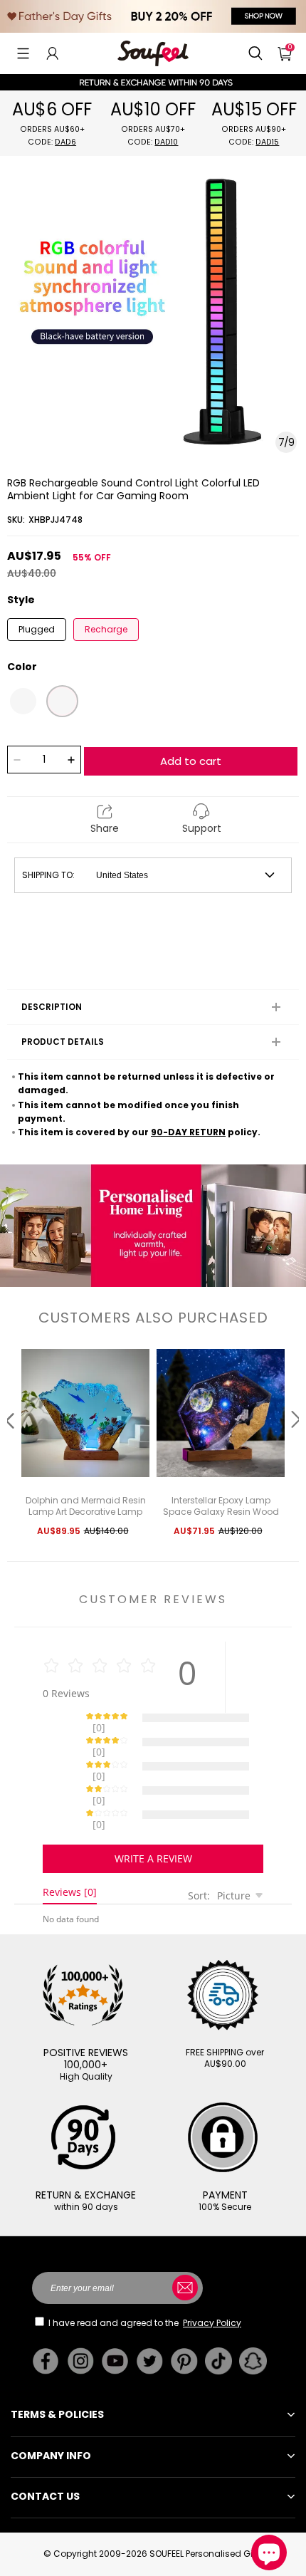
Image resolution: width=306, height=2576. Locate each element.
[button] (23, 53)
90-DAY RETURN (188, 1132)
